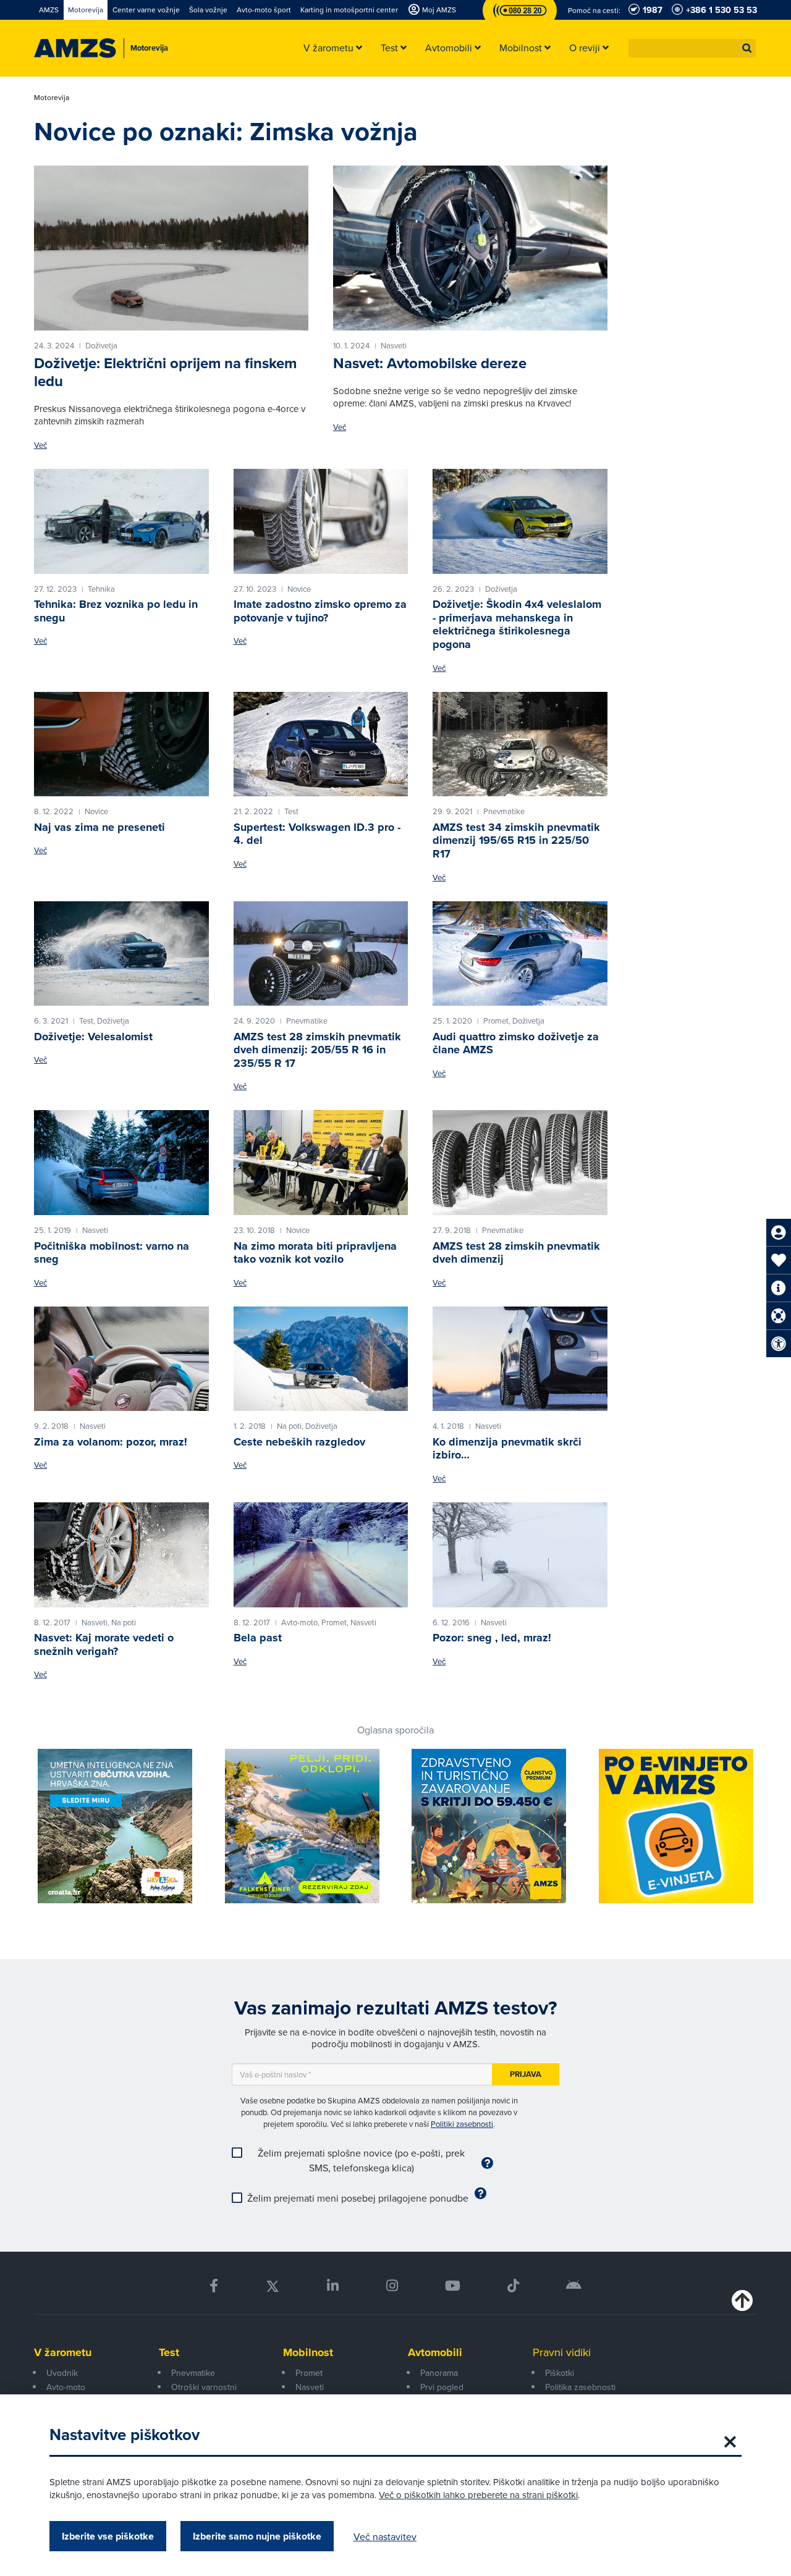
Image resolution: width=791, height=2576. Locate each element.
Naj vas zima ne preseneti (99, 827)
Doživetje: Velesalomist (93, 1037)
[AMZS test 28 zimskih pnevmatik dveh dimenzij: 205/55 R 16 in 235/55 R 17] (321, 954)
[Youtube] (453, 2286)
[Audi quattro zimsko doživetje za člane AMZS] (520, 954)
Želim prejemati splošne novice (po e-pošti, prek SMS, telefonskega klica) (361, 2160)
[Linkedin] (333, 2286)
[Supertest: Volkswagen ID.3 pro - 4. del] (321, 744)
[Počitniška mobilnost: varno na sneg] (121, 1163)
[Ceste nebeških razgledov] (321, 1359)
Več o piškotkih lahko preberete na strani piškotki (478, 2495)
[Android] (574, 2286)
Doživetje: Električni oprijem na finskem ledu (165, 372)
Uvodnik (62, 2373)
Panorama (439, 2373)
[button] (747, 48)
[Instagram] (391, 2286)
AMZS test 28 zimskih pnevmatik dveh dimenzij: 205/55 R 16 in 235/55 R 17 (317, 1050)
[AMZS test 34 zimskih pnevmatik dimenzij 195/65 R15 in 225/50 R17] (520, 744)
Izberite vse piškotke (108, 2536)
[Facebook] (214, 2286)
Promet (309, 2373)
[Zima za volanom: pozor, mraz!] (121, 1359)
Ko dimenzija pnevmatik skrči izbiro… (507, 1449)
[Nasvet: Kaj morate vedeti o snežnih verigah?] (121, 1555)
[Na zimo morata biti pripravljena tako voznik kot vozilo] (321, 1163)
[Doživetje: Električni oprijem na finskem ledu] (171, 248)
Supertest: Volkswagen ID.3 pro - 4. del (317, 834)
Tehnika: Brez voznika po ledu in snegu (116, 611)
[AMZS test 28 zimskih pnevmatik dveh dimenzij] (520, 1163)
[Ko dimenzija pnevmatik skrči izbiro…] (520, 1359)
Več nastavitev (385, 2536)
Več (40, 445)
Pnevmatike (193, 2373)
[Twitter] (273, 2286)
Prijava (526, 2074)
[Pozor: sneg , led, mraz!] (520, 1555)
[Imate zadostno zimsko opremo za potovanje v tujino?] (321, 521)
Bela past (258, 1638)
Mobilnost (308, 2352)
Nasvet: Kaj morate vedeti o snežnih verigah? (104, 1644)
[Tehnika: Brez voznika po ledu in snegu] (121, 521)
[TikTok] (513, 2286)
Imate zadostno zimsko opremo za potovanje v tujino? (320, 611)
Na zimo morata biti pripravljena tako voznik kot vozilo (315, 1253)
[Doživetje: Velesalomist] (121, 954)
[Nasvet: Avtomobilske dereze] (470, 248)
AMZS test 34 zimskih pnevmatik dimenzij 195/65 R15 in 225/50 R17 (516, 840)
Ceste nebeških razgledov (299, 1442)
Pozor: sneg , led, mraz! (492, 1638)
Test (169, 2352)
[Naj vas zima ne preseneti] (121, 744)
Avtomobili (435, 2352)
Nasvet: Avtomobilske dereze (430, 363)
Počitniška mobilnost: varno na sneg (112, 1253)
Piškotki (560, 2373)
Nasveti (310, 2387)
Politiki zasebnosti (462, 2124)
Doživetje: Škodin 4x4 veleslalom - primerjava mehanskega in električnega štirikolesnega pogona (517, 624)
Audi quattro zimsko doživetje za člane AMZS (516, 1043)
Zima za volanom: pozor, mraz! (111, 1442)
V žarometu (63, 2352)
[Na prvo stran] (75, 48)
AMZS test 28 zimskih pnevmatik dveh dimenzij (516, 1253)
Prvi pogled (442, 2387)
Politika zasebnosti (580, 2387)
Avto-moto (66, 2387)
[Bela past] (321, 1555)
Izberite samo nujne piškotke (257, 2536)
